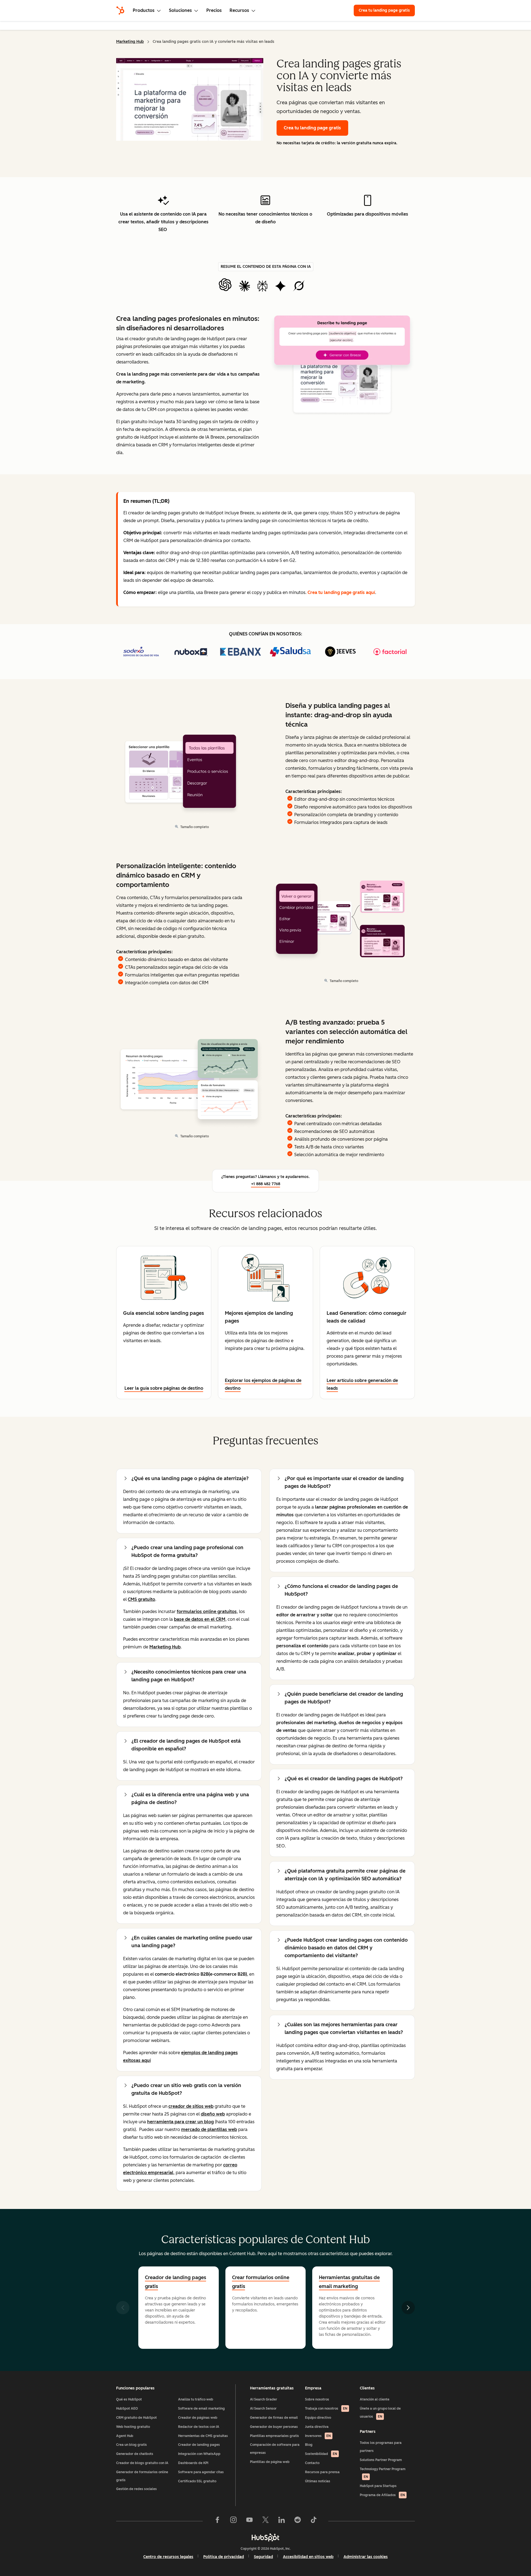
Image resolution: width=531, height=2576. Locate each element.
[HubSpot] (120, 11)
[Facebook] (217, 2521)
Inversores (318, 2436)
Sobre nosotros (317, 2399)
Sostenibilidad (321, 2454)
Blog (309, 2445)
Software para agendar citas (201, 2472)
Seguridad (263, 2557)
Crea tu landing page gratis (384, 10)
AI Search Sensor (263, 2409)
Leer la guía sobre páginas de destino (164, 1388)
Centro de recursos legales (168, 2557)
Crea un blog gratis (132, 2445)
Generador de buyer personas (274, 2427)
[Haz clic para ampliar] (342, 366)
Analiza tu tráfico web (196, 2399)
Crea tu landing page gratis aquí (341, 592)
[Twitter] (265, 2521)
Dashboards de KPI (193, 2463)
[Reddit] (298, 2521)
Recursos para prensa (322, 2472)
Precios (214, 10)
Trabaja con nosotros (326, 2409)
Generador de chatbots (135, 2454)
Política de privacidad (224, 2557)
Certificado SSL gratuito (197, 2481)
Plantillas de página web (270, 2462)
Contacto (312, 2463)
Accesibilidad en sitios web (308, 2557)
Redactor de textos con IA (199, 2427)
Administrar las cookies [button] (366, 2557)
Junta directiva (317, 2427)
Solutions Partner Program (381, 2460)
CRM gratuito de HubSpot (136, 2418)
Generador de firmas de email (274, 2418)
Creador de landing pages (199, 2445)
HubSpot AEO (127, 2409)
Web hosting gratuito (133, 2427)
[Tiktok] (314, 2521)
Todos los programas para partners (381, 2447)
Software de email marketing (201, 2409)
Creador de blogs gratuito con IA (142, 2463)
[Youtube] (249, 2521)
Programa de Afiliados (382, 2495)
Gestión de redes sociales (136, 2489)
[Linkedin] (282, 2521)
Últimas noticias (318, 2481)
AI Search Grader (264, 2399)
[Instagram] (233, 2521)
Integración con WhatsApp (199, 2454)
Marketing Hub (130, 42)
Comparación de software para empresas (275, 2449)
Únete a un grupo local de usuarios (380, 2413)
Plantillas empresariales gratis (274, 2436)
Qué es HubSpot (129, 2399)
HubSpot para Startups (378, 2486)
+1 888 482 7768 (266, 1184)
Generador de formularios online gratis (142, 2476)
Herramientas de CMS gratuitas (203, 2436)
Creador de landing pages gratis (175, 2282)
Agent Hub (125, 2436)
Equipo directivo (318, 2418)
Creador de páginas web (198, 2418)
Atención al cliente (375, 2399)
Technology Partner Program (383, 2473)
